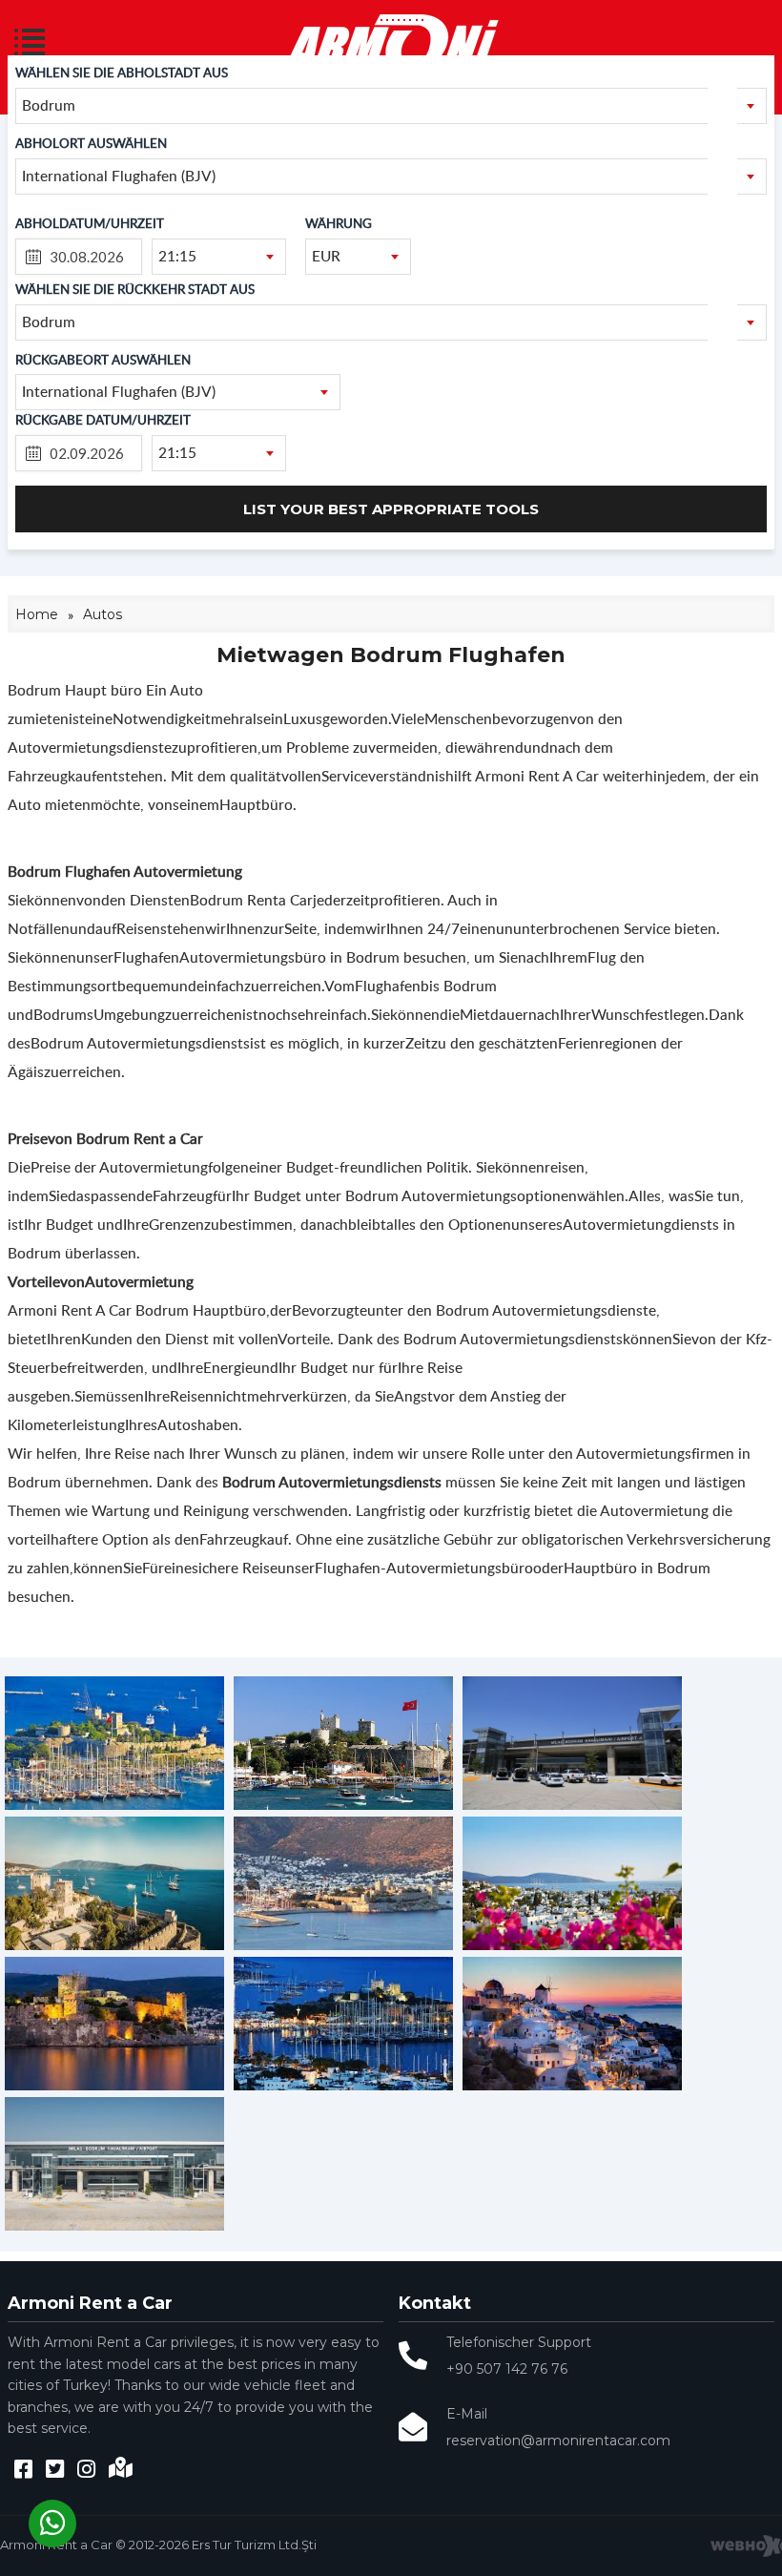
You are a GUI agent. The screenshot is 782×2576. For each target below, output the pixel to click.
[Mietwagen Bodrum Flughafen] (114, 1805)
